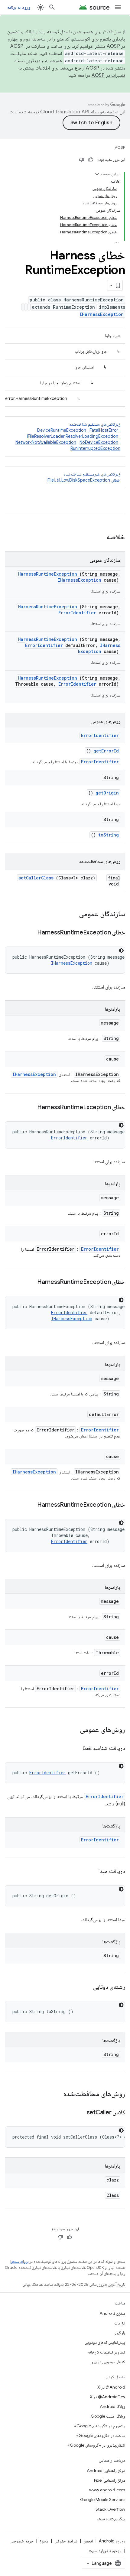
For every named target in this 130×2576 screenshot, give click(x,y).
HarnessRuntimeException (48, 574)
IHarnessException (102, 314)
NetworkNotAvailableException (46, 442)
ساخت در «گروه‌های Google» (101, 2435)
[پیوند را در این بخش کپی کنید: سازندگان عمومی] (71, 914)
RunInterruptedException (95, 448)
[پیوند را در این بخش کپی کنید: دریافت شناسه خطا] (75, 1749)
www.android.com (107, 2490)
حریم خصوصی (22, 2541)
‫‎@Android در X (111, 2387)
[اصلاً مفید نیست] (82, 160)
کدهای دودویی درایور (108, 2362)
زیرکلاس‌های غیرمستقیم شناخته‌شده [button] (84, 477)
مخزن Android (112, 2313)
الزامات (120, 2323)
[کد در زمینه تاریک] (121, 950)
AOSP (120, 147)
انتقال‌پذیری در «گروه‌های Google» (96, 2445)
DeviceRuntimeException (62, 430)
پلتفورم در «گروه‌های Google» (100, 2426)
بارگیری (119, 2333)
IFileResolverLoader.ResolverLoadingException (73, 436)
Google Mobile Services (103, 2500)
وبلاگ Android (112, 2406)
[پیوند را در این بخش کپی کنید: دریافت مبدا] (91, 1872)
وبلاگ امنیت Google (108, 2416)
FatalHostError (104, 430)
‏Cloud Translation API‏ (65, 112)
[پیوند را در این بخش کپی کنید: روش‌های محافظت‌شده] (55, 2094)
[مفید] (91, 160)
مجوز (44, 2541)
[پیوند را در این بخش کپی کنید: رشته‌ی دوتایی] (86, 1987)
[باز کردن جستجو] (52, 7)
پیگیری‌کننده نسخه (111, 2519)
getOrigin (107, 793)
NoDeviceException (99, 442)
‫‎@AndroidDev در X (107, 2397)
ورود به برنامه (19, 7)
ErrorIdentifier (77, 613)
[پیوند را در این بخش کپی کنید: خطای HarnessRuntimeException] (30, 933)
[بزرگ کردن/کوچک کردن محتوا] (97, 174)
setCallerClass (36, 878)
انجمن (88, 2541)
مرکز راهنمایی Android (106, 2470)
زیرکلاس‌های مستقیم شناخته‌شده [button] (68, 436)
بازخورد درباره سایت (105, 2551)
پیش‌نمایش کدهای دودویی (105, 2342)
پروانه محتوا (19, 2261)
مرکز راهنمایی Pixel (110, 2480)
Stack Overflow (110, 2509)
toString (109, 835)
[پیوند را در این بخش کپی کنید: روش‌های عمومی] (74, 1730)
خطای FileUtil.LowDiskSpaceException (84, 480)
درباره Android (112, 2541)
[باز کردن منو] (118, 7)
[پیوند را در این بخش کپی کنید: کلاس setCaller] (79, 2113)
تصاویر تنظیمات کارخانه (107, 2352)
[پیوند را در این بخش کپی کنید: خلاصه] (99, 538)
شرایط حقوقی (66, 2541)
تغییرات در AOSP (109, 75)
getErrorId (106, 751)
